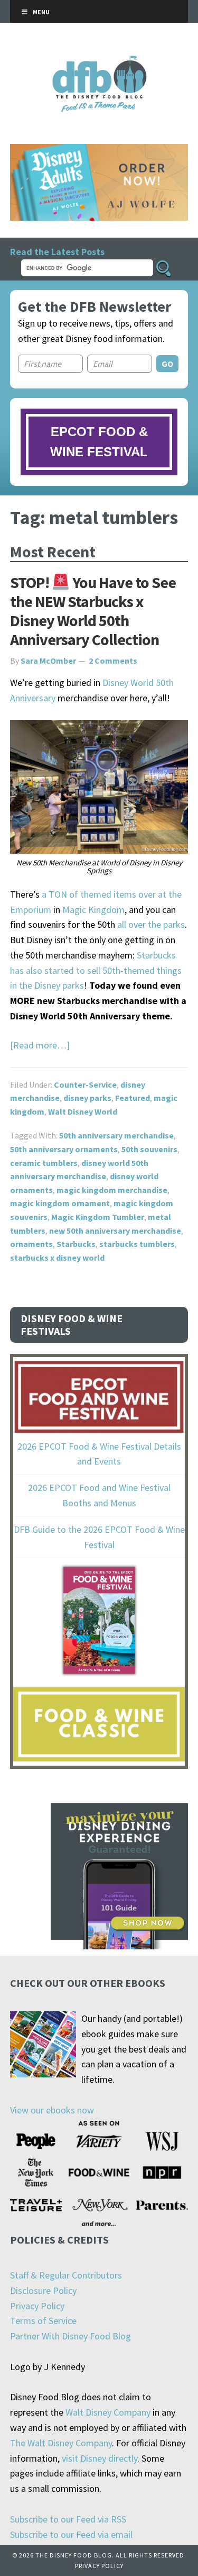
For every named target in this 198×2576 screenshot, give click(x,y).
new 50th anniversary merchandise (115, 1231)
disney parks (87, 1098)
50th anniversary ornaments (64, 1149)
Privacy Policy (37, 2306)
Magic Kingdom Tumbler (98, 1217)
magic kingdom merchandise (112, 1190)
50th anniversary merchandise (116, 1135)
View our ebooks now (52, 2110)
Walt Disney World (83, 1111)
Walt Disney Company (108, 2412)
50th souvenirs (149, 1149)
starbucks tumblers (137, 1244)
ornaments (31, 1244)
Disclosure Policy (43, 2290)
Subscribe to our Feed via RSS (68, 2519)
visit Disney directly (100, 2458)
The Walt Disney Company (61, 2443)
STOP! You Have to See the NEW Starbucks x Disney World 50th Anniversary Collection (93, 611)
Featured (133, 1098)
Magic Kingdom (93, 910)
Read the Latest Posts (57, 252)
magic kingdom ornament (60, 1203)
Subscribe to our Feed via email (71, 2534)
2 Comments (113, 661)
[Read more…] (40, 1045)
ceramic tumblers (44, 1163)
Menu (41, 12)
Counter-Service (85, 1084)
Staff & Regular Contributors (66, 2275)
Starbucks (76, 1244)
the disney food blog (99, 62)
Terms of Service (43, 2321)
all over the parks (151, 924)
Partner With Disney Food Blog (70, 2336)
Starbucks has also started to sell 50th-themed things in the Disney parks (96, 970)
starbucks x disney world (57, 1258)
